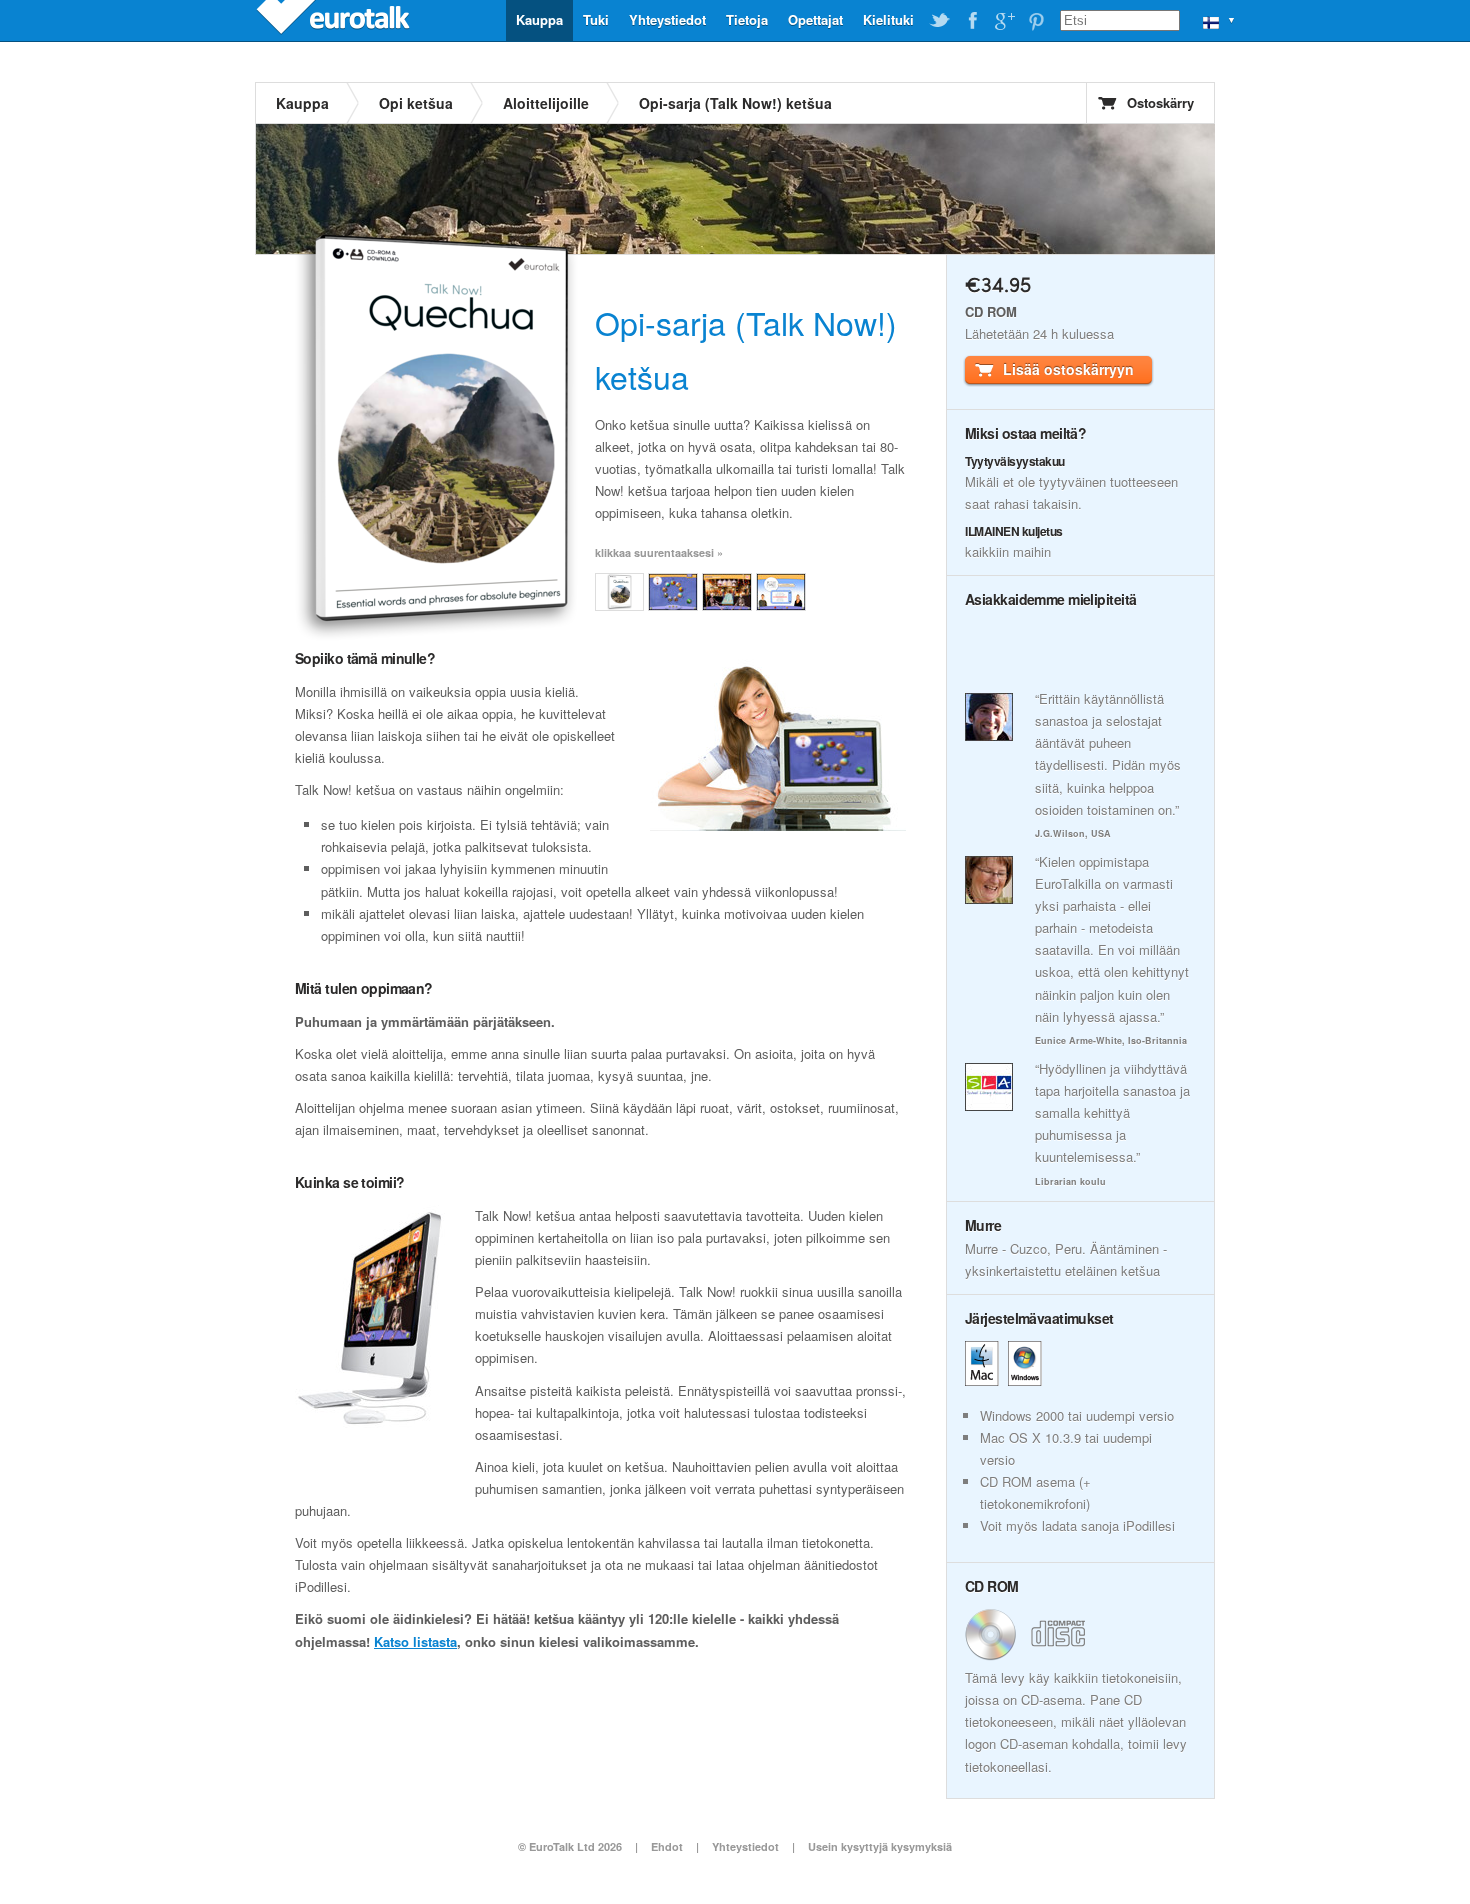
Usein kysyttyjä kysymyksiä (880, 1846)
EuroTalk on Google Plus (1004, 21)
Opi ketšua (416, 103)
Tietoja (747, 19)
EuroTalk (335, 20)
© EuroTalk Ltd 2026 (570, 1846)
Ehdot (667, 1846)
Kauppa (539, 19)
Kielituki (888, 19)
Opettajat (815, 19)
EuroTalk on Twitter (940, 21)
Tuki (596, 19)
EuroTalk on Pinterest (1036, 21)
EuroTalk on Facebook (972, 21)
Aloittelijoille (546, 103)
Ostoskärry (1160, 102)
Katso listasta (415, 1641)
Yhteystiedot (667, 19)
